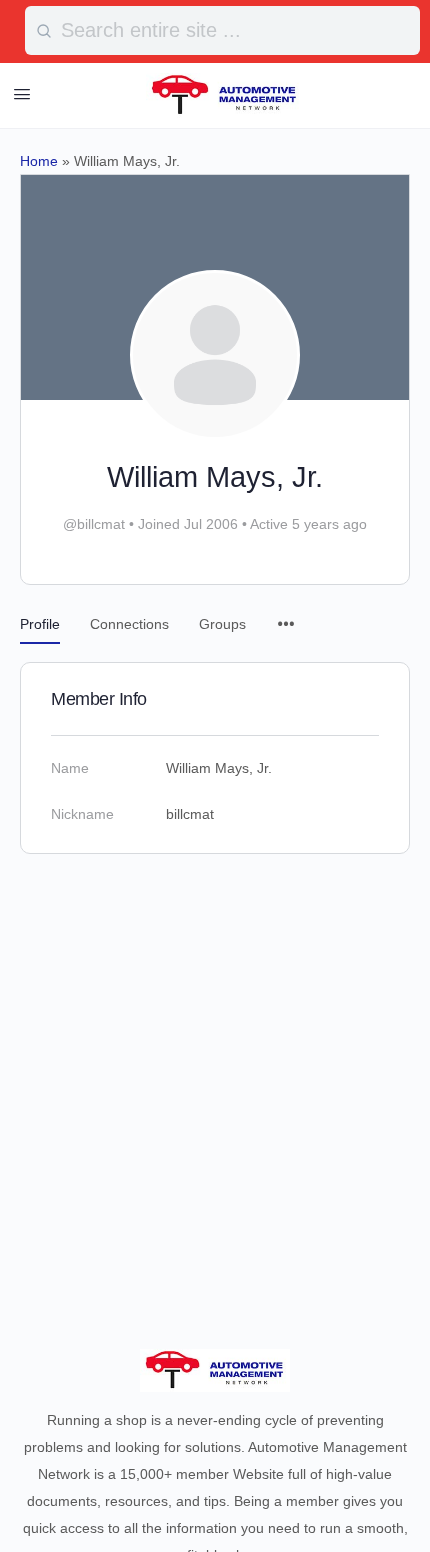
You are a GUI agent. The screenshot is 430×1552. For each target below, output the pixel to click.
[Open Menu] (22, 94)
